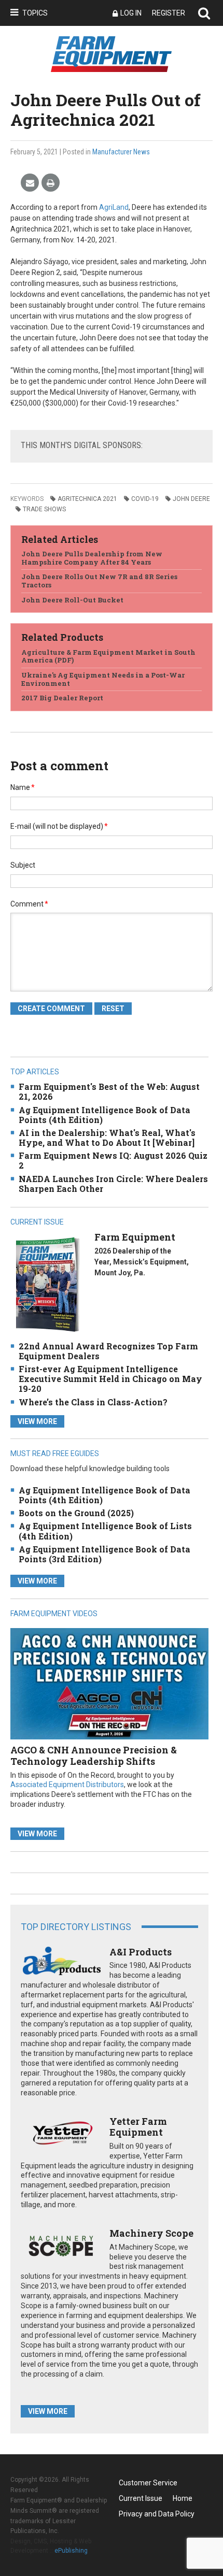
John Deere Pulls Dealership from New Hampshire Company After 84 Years (92, 558)
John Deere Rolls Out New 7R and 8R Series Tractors (99, 581)
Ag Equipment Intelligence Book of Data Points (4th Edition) (104, 1115)
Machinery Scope (151, 2233)
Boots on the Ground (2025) (76, 1513)
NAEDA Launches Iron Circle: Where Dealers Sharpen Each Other (113, 1184)
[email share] (30, 183)
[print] (51, 183)
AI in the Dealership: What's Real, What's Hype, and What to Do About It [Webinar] (107, 1138)
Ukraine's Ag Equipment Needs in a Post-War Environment (103, 679)
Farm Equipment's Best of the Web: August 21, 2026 (109, 1091)
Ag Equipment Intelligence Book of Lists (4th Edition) (105, 1531)
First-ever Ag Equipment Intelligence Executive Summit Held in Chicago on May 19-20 (110, 1379)
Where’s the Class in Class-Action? (93, 1402)
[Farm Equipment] (47, 1284)
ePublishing (71, 2551)
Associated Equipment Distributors (67, 1785)
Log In (131, 13)
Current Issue (141, 2498)
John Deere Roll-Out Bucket (72, 600)
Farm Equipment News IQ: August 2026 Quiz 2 (113, 1160)
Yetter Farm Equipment (138, 2127)
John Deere (191, 499)
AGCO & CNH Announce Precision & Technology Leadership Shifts (94, 1755)
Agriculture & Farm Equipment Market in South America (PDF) (108, 656)
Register (169, 13)
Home (183, 2498)
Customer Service (148, 2483)
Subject (23, 865)
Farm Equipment (135, 1237)
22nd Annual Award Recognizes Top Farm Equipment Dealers (108, 1351)
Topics (35, 13)
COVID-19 (145, 499)
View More (37, 1421)
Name (23, 787)
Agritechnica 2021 (87, 499)
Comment (29, 904)
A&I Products (141, 1952)
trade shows (44, 509)
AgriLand (114, 207)
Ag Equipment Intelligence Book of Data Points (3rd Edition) (104, 1554)
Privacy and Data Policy (157, 2514)
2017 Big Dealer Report (62, 698)
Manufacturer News (121, 152)
